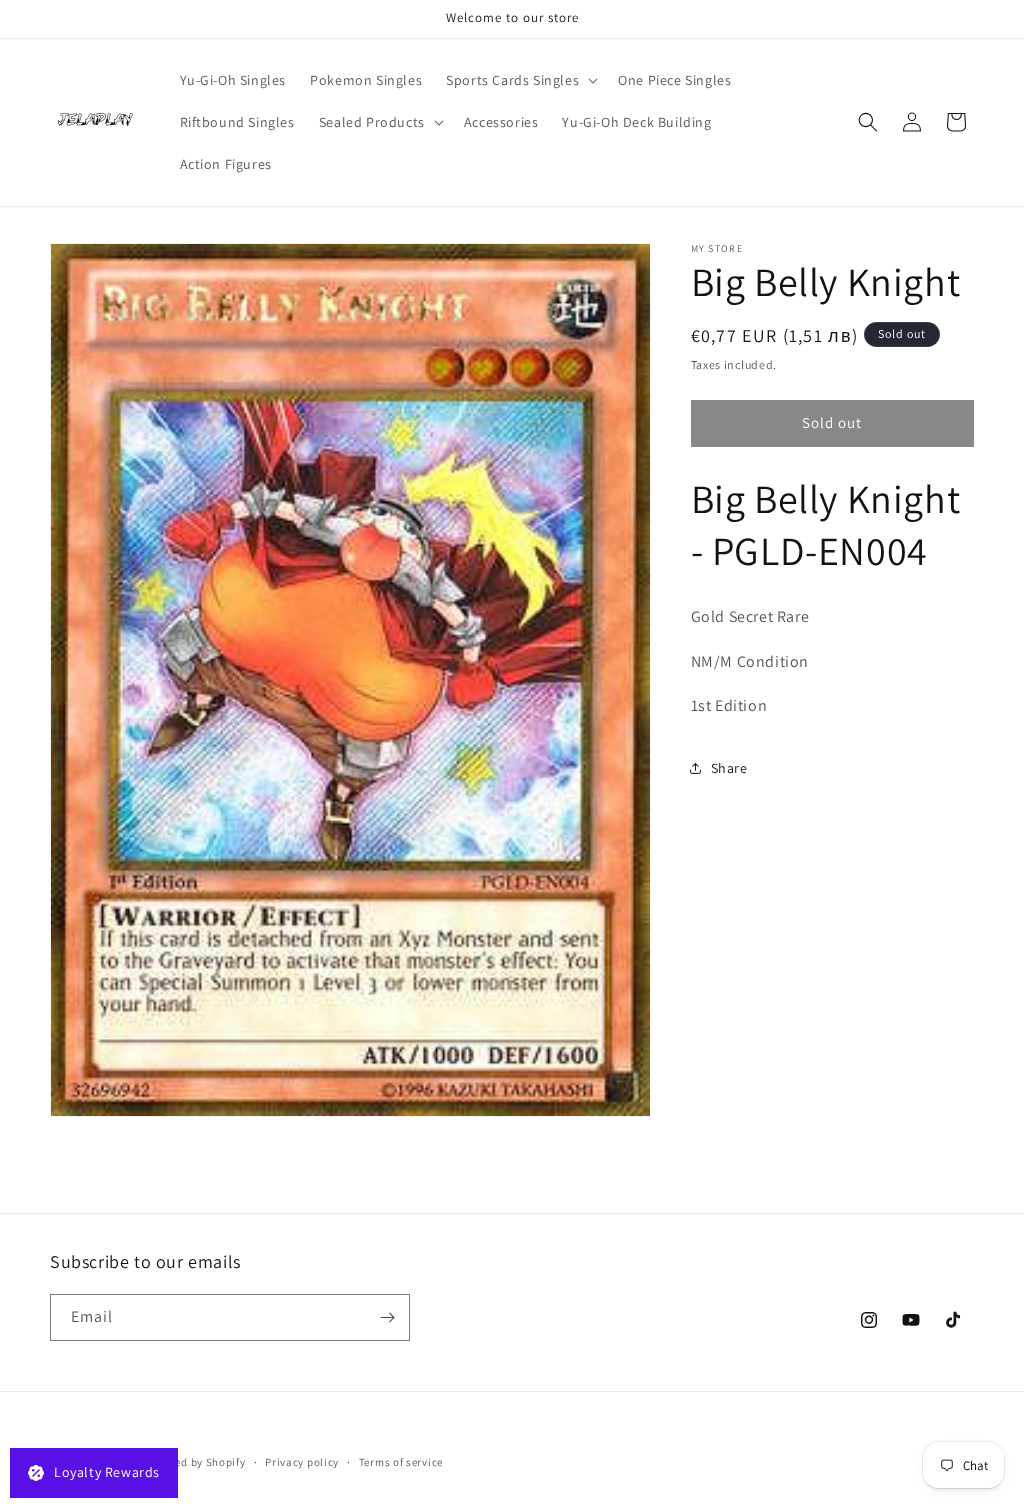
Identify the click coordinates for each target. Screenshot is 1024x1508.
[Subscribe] (387, 1317)
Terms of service (401, 1462)
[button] (520, 80)
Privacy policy (302, 1462)
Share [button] (729, 768)
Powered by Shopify (194, 1462)
